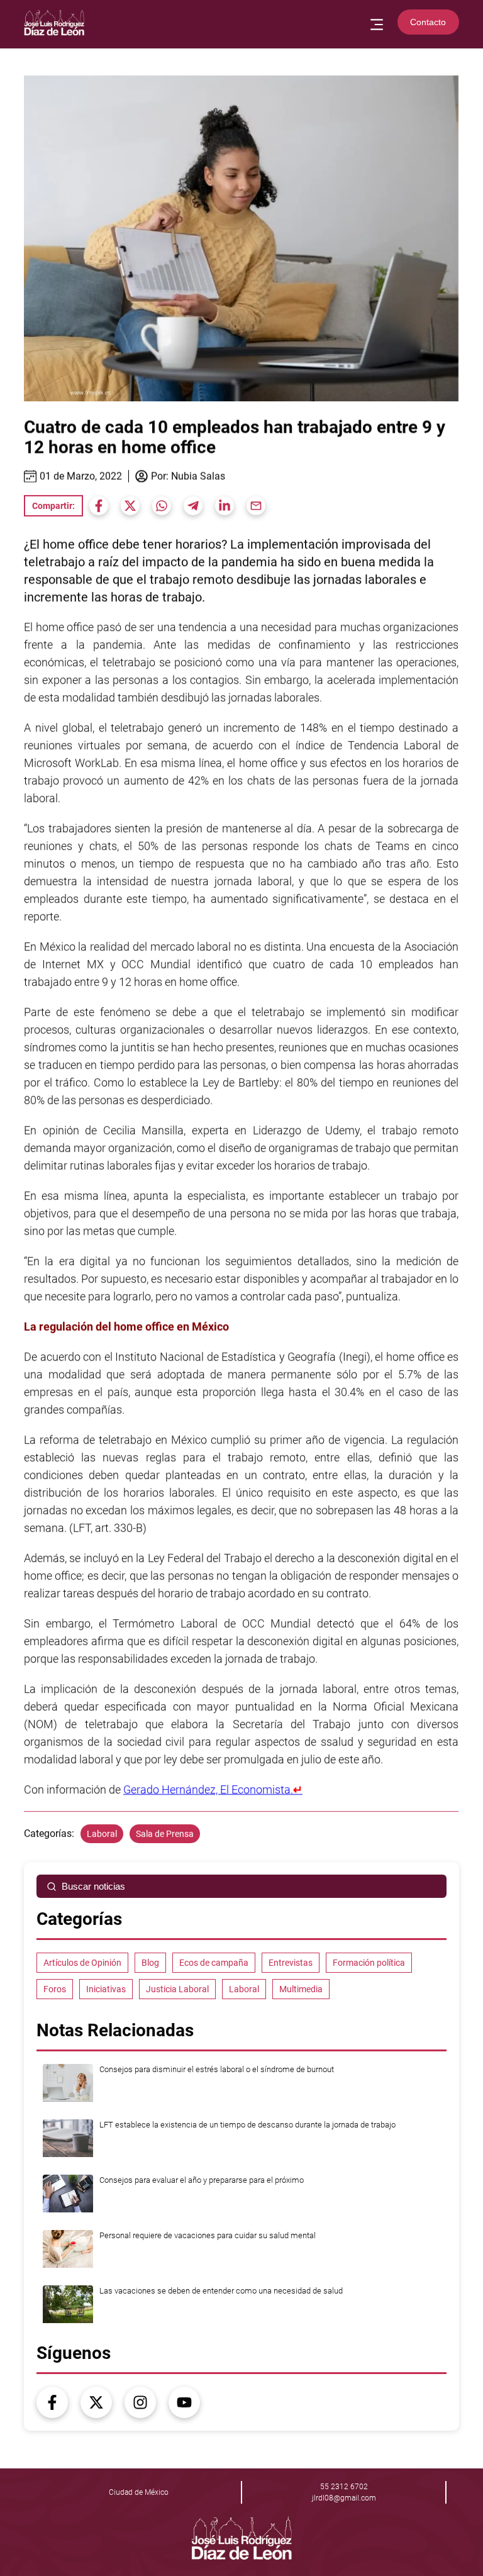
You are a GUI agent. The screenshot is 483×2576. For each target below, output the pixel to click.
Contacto (428, 22)
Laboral (102, 1834)
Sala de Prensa (165, 1834)
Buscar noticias (93, 1886)
